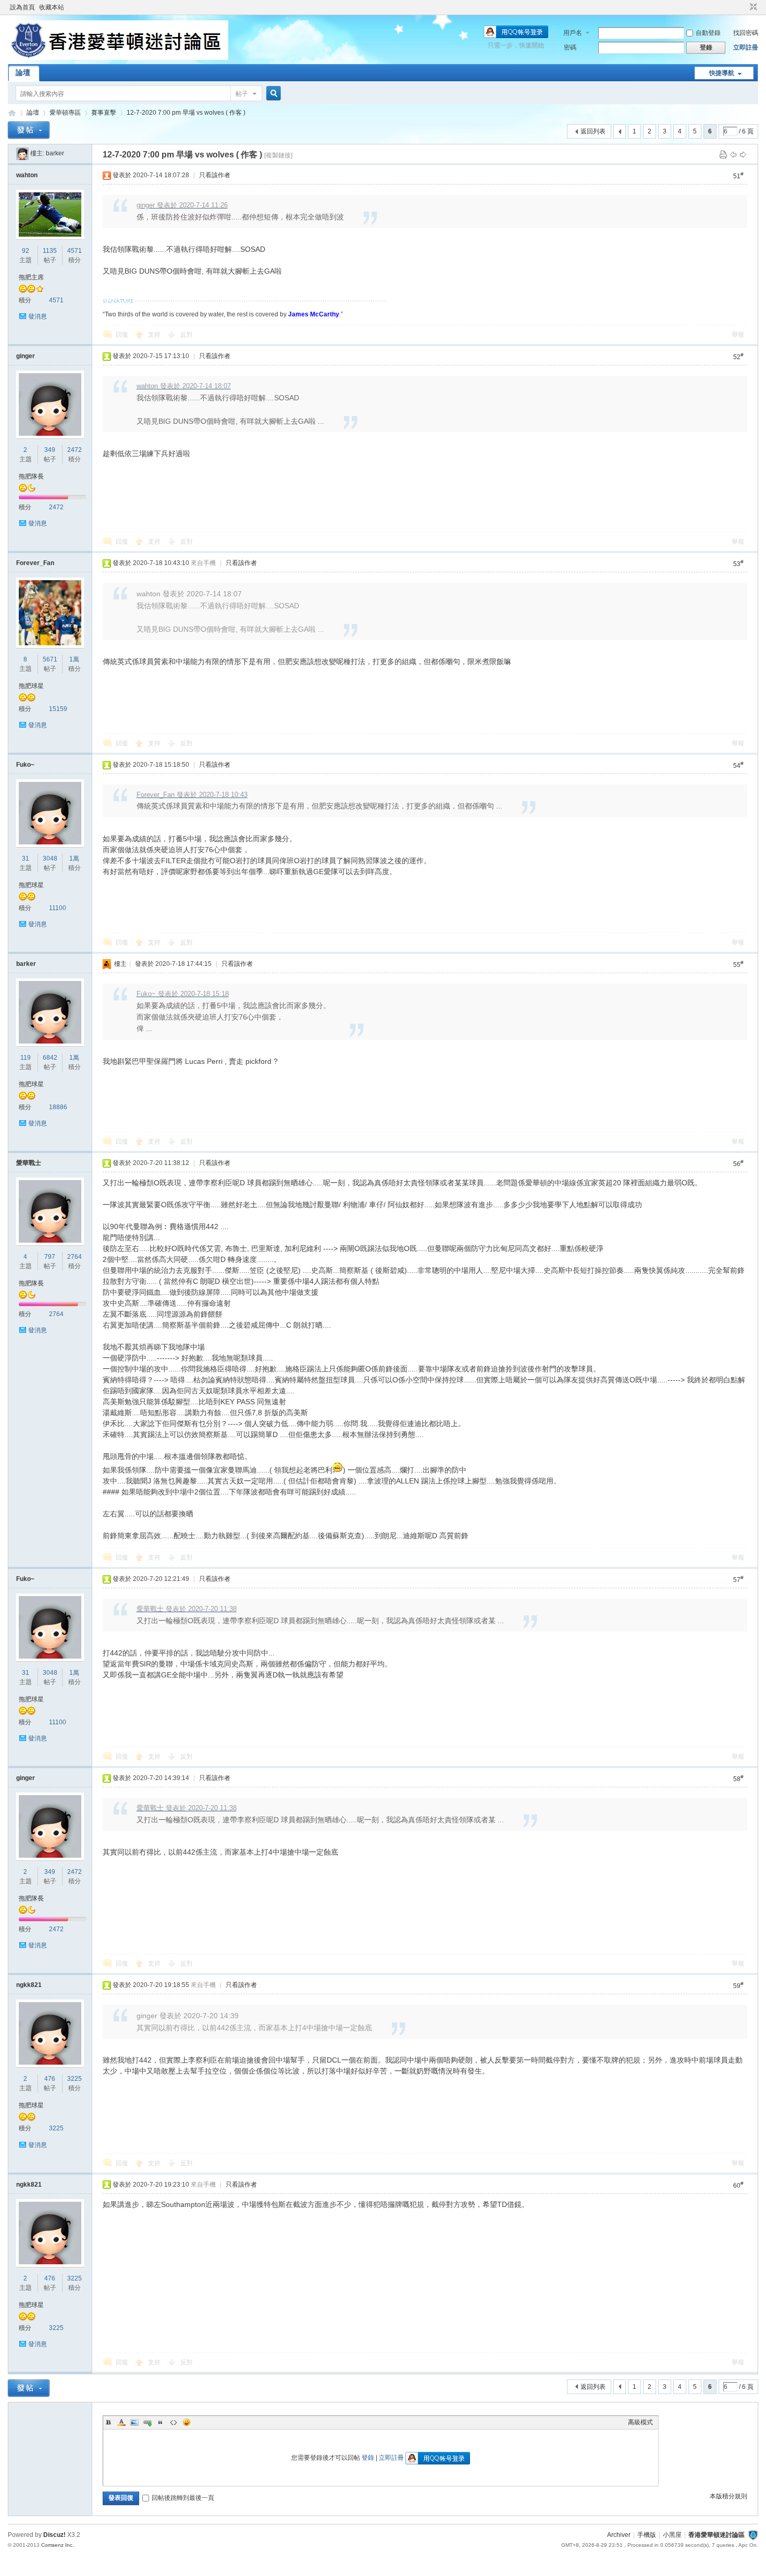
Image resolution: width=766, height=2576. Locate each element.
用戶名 (573, 33)
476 (50, 2079)
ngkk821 (29, 1985)
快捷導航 (722, 73)
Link (147, 2422)
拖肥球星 (31, 686)
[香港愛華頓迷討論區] (118, 58)
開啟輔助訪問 (744, 7)
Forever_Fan (35, 563)
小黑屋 (672, 2535)
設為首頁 (22, 7)
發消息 (38, 316)
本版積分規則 (728, 2496)
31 (26, 858)
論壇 (23, 72)
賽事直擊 (104, 113)
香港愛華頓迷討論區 (12, 113)
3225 (75, 2079)
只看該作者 (215, 175)
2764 (75, 1257)
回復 (122, 335)
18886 (58, 1107)
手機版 (647, 2535)
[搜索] (272, 94)
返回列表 (593, 131)
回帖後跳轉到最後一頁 (183, 2498)
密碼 (570, 47)
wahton (27, 175)
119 (26, 1058)
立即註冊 (746, 47)
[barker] (22, 153)
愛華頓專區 (65, 113)
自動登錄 (708, 33)
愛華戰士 (29, 1163)
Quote (160, 2422)
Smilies (187, 2422)
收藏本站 (52, 7)
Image (134, 2422)
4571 (75, 251)
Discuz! (54, 2535)
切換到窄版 (752, 7)
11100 (58, 908)
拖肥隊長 (31, 476)
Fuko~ (25, 765)
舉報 (738, 335)
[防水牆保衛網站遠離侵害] (753, 2535)
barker (55, 153)
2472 (75, 450)
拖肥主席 (31, 277)
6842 (50, 1058)
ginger (26, 356)
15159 (58, 709)
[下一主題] (743, 154)
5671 (50, 659)
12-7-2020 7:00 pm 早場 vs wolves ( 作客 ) (186, 113)
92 (26, 251)
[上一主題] (733, 154)
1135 (50, 251)
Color (121, 2422)
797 (50, 1257)
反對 (187, 335)
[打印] (723, 154)
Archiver (619, 2535)
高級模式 (640, 2422)
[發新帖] (29, 130)
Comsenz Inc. (58, 2545)
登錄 (368, 2458)
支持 (155, 335)
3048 (50, 858)
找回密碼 (746, 33)
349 (50, 450)
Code (174, 2422)
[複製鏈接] (278, 155)
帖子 (242, 94)
